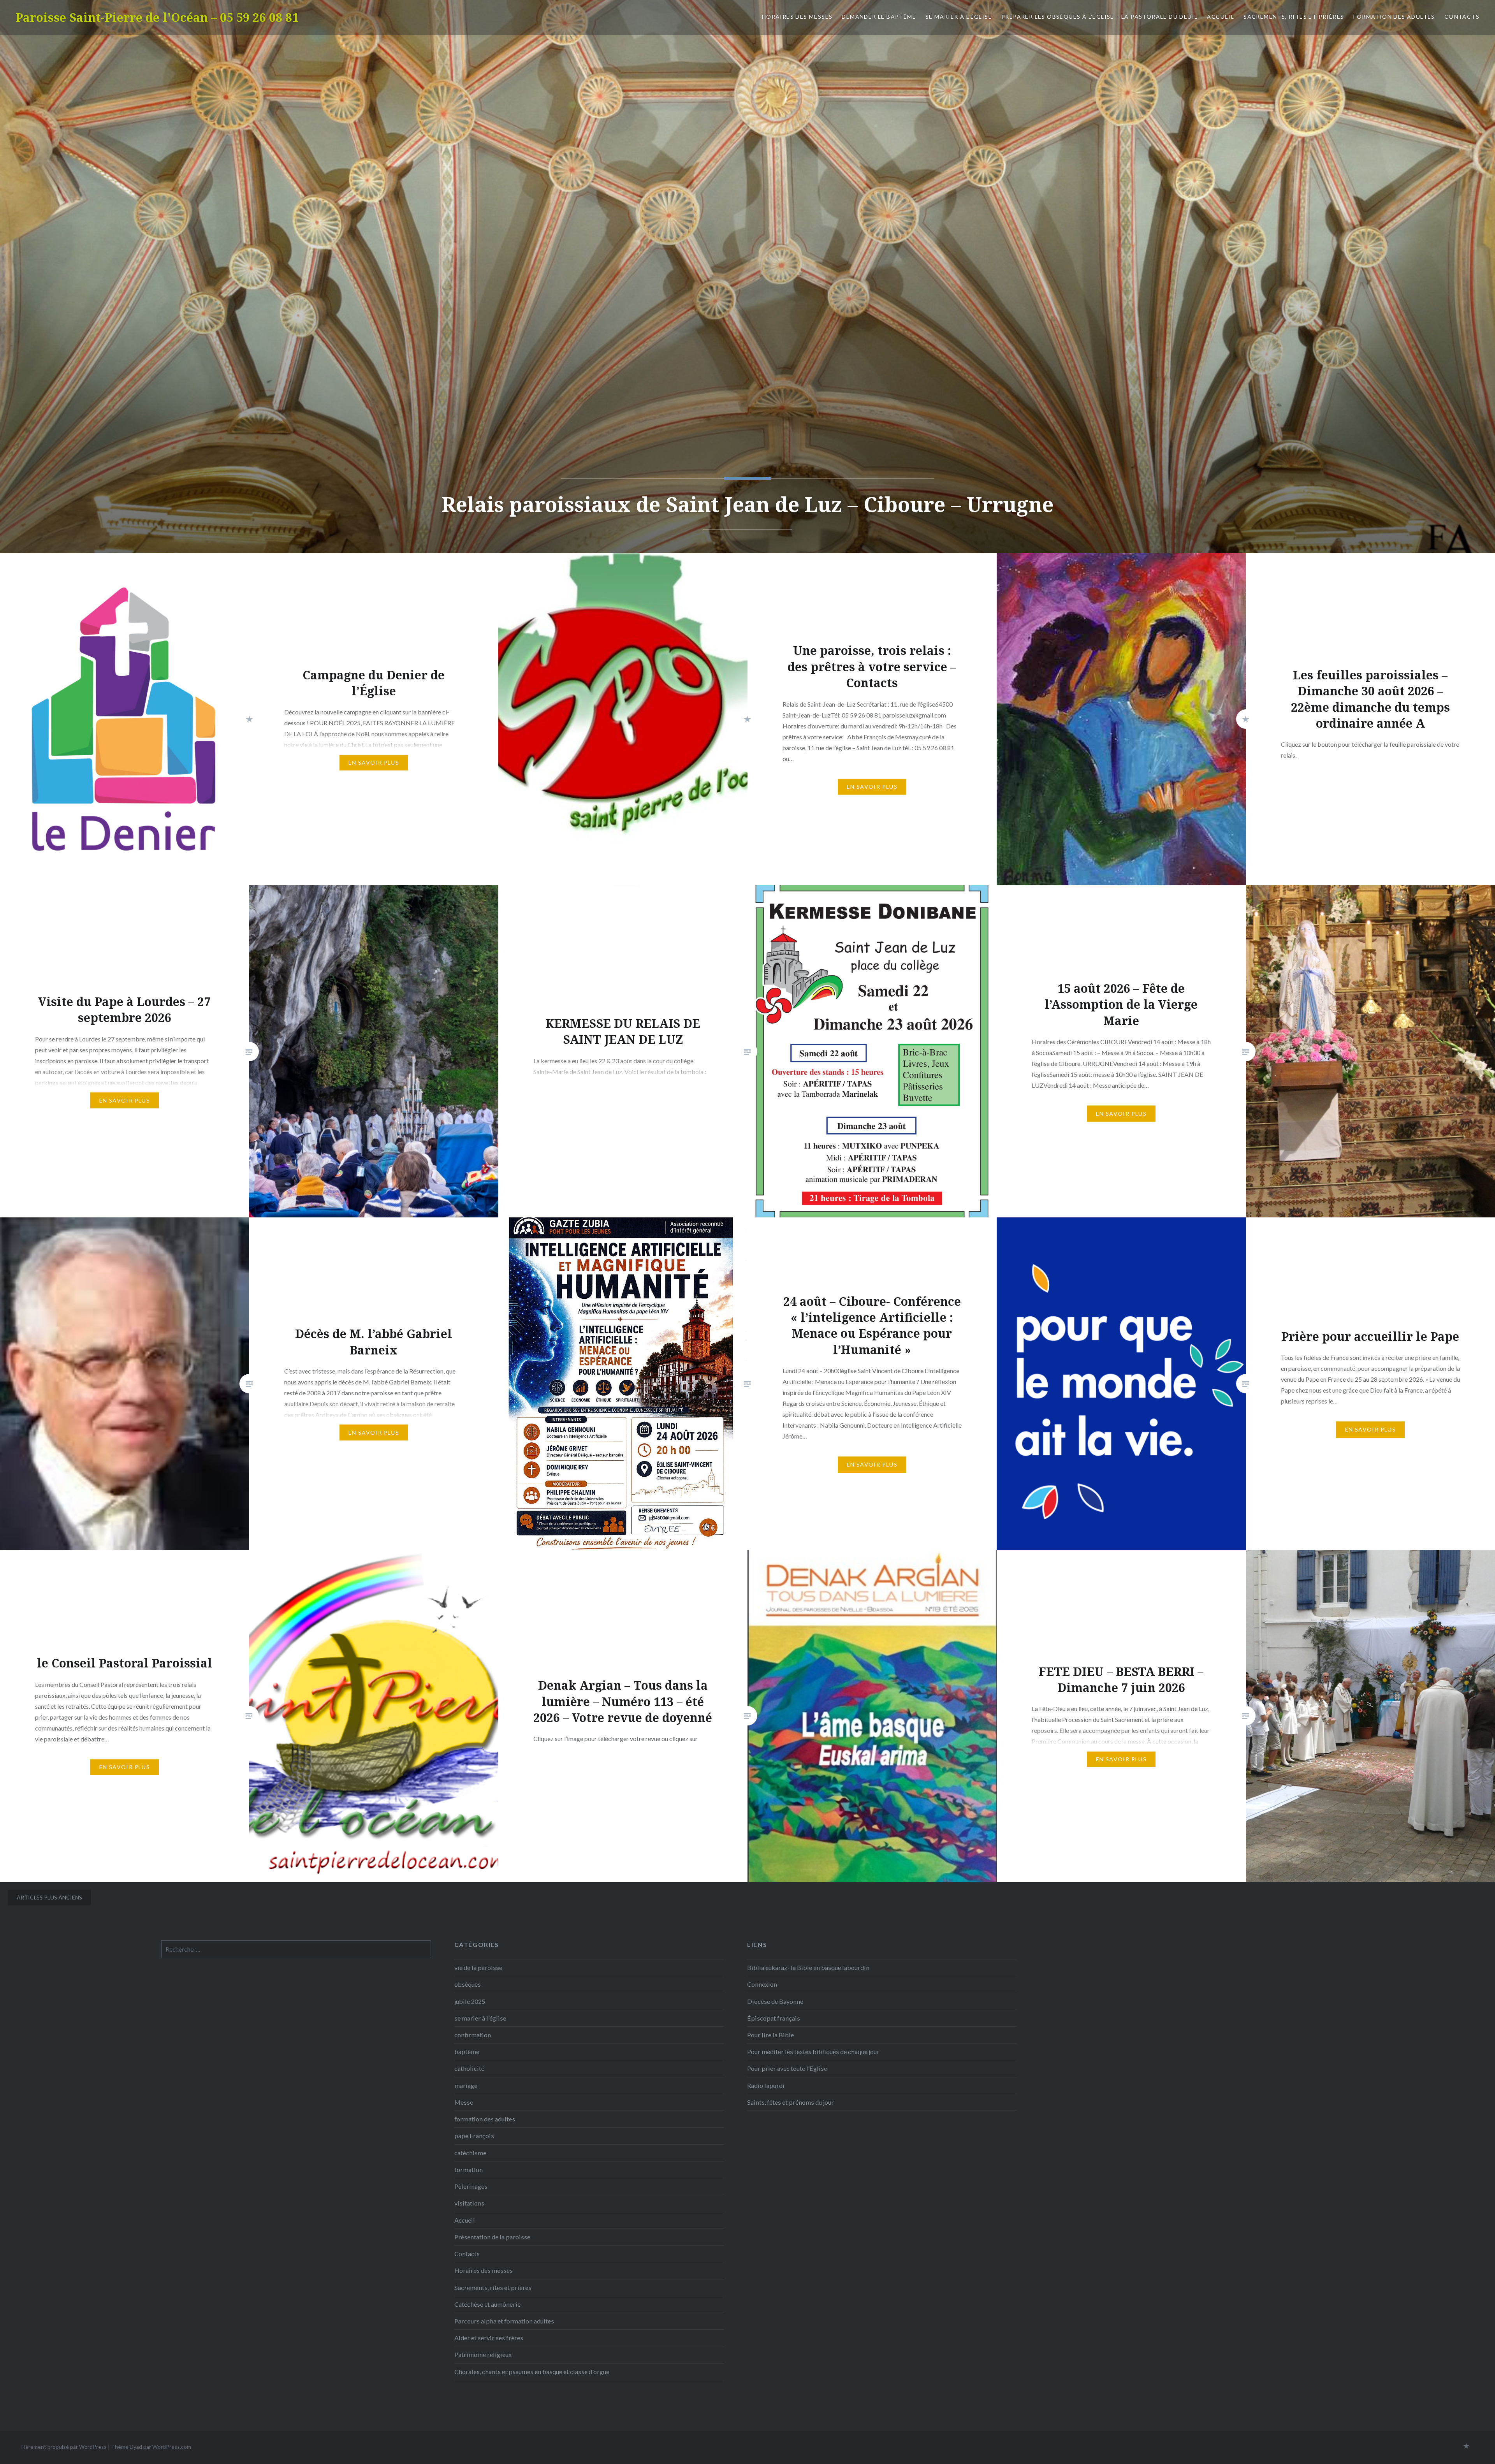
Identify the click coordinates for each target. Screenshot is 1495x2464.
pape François (474, 2136)
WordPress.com (172, 2447)
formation (469, 2169)
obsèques (468, 1984)
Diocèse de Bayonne (775, 2001)
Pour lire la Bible (770, 2035)
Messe (464, 2102)
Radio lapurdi (766, 2085)
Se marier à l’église (959, 17)
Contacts (1462, 17)
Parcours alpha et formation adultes (504, 2321)
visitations (469, 2203)
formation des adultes (1394, 17)
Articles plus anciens (49, 1897)
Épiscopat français (774, 2018)
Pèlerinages (471, 2186)
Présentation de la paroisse (492, 2237)
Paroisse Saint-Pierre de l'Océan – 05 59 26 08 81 (157, 17)
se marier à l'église (480, 2018)
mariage (466, 2085)
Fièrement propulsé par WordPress (64, 2447)
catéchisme (470, 2153)
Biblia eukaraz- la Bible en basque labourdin (808, 1967)
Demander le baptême (879, 17)
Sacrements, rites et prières (1294, 17)
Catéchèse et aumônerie (487, 2304)
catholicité (469, 2068)
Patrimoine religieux (483, 2354)
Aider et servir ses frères (489, 2338)
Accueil (1221, 17)
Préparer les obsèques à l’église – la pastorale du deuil (1099, 17)
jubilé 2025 (470, 2001)
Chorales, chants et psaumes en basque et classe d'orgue (532, 2372)
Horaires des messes (797, 17)
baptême (467, 2052)
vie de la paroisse (478, 1967)
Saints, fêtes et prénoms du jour (791, 2102)
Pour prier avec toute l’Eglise (787, 2068)
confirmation (473, 2035)
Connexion (762, 1984)
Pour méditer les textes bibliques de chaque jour (813, 2052)
